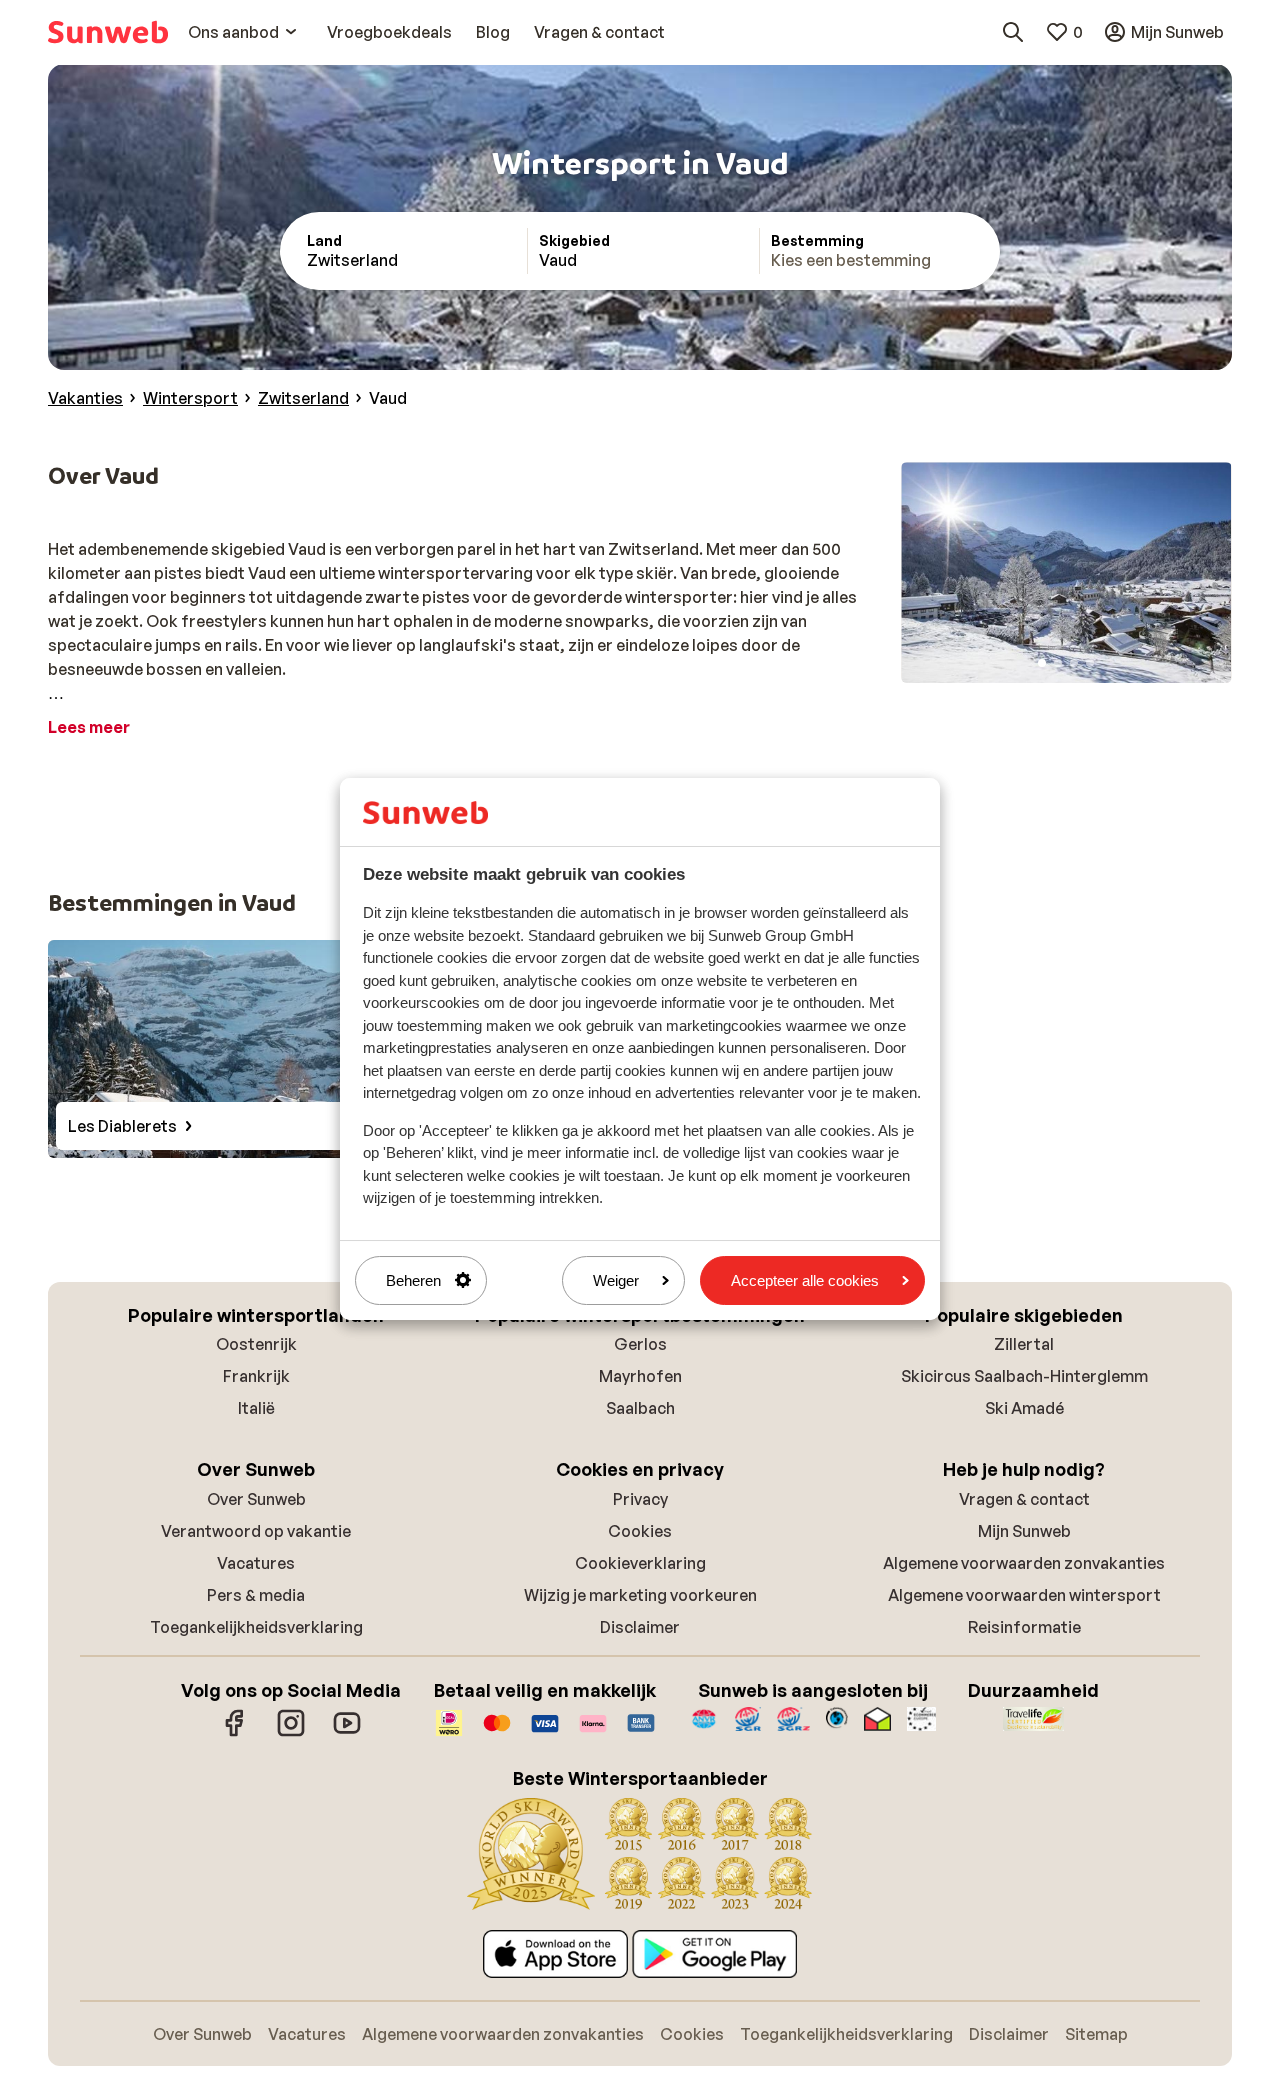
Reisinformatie (1024, 1627)
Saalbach (640, 1408)
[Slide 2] (1058, 663)
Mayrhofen (640, 1376)
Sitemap (1096, 2034)
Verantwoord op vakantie (256, 1531)
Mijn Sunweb (1024, 1531)
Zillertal (1024, 1344)
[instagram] (291, 1733)
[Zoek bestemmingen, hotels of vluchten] (1013, 32)
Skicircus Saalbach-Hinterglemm (1024, 1376)
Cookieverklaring (640, 1563)
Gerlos (640, 1344)
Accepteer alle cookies (805, 1280)
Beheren (413, 1280)
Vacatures (256, 1563)
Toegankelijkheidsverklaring (256, 1627)
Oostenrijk (256, 1344)
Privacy (640, 1499)
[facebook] (235, 1733)
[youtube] (347, 1733)
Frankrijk (256, 1376)
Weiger (616, 1280)
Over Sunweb (256, 1499)
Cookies (640, 1531)
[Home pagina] (108, 32)
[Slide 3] (1074, 663)
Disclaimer (640, 1627)
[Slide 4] (1090, 663)
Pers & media (256, 1595)
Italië (256, 1408)
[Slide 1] (1042, 663)
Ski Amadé (1024, 1408)
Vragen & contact (1024, 1499)
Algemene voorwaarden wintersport (1024, 1595)
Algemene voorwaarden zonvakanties (1024, 1563)
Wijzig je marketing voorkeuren (640, 1595)
